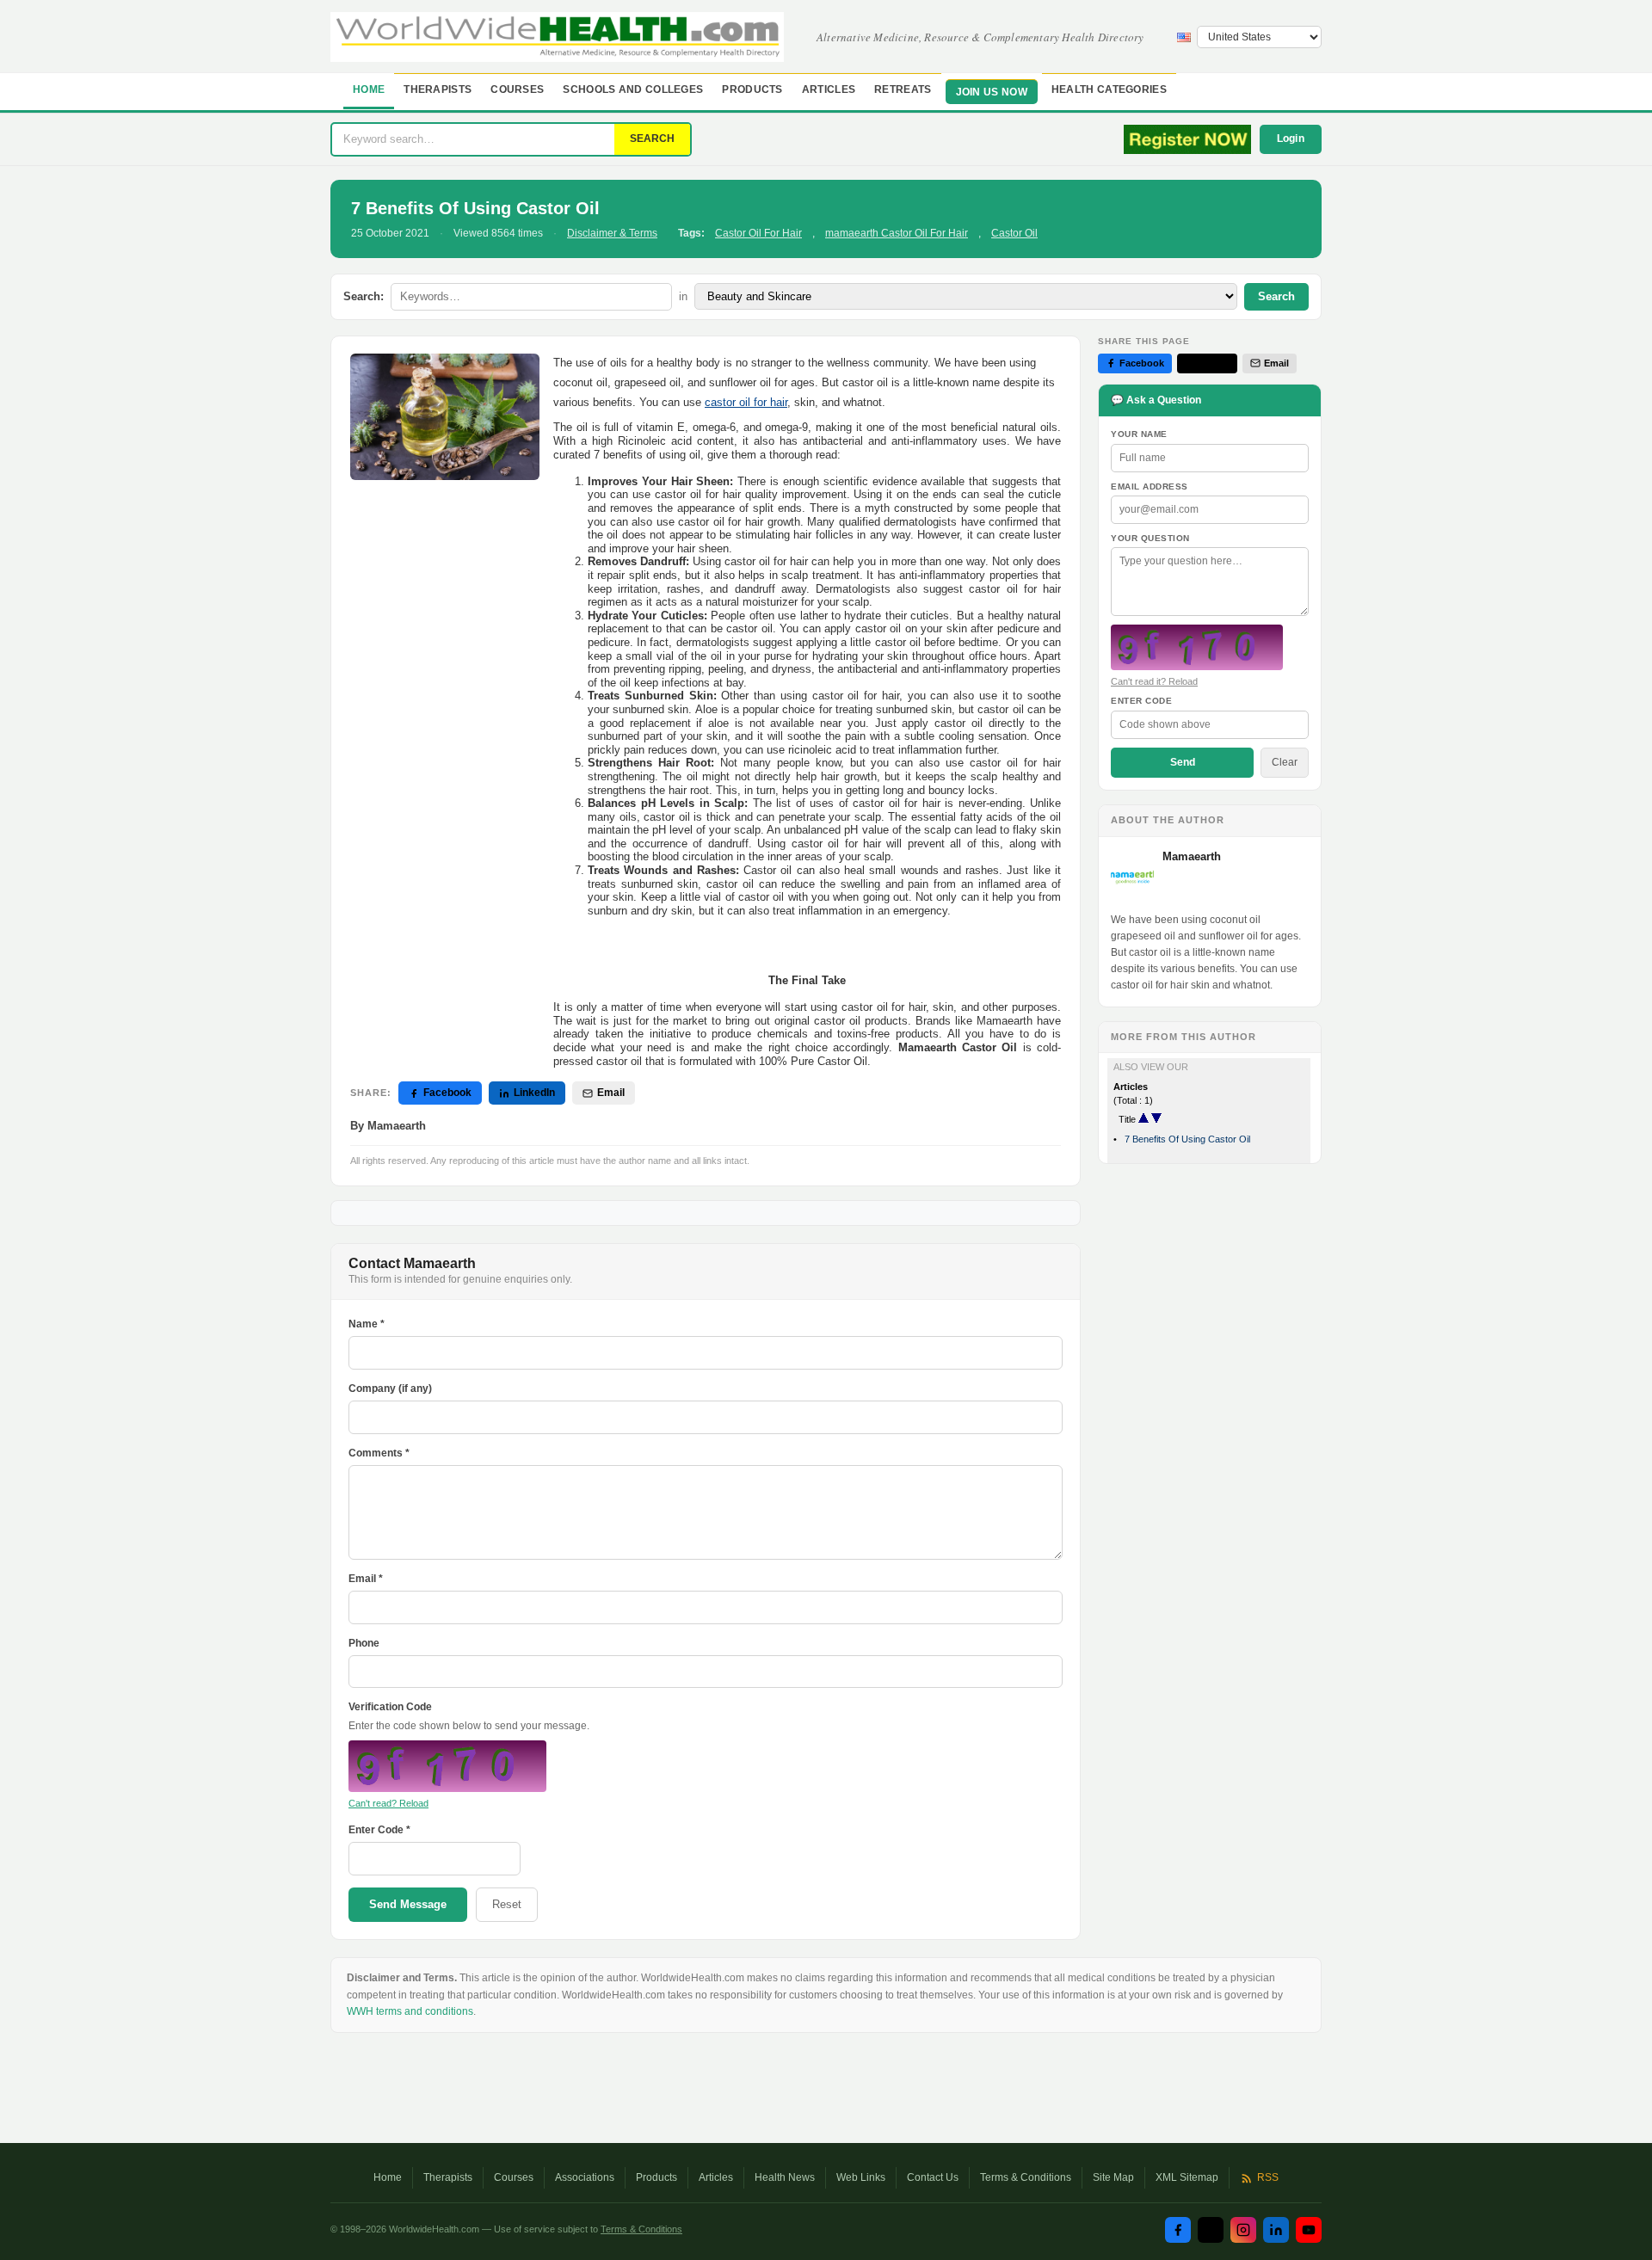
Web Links (861, 2177)
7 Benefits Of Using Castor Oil (1187, 1139)
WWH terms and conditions (410, 2011)
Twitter (1214, 363)
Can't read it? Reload (1154, 681)
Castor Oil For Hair (758, 233)
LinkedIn (534, 1093)
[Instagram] (1243, 2230)
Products (752, 89)
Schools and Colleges (633, 89)
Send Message (408, 1904)
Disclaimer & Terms (612, 233)
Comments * (379, 1453)
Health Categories (1109, 89)
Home (369, 89)
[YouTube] (1309, 2230)
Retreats (903, 89)
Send (1183, 762)
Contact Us (933, 2177)
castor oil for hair (746, 402)
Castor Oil (1014, 233)
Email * (366, 1579)
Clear (1285, 762)
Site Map (1113, 2177)
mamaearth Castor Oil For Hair (897, 233)
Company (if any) (390, 1389)
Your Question (1150, 538)
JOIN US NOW (992, 92)
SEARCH (652, 139)
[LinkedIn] (1276, 2230)
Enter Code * (379, 1830)
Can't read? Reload (388, 1803)
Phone (364, 1643)
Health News (785, 2177)
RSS (1268, 2177)
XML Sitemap (1187, 2177)
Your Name (1139, 434)
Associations (585, 2177)
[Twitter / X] (1211, 2230)
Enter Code (1141, 701)
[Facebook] (1178, 2230)
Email (611, 1093)
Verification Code (390, 1707)
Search (1276, 296)
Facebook (447, 1093)
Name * (367, 1324)
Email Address (1150, 486)
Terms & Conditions (1026, 2177)
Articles (829, 89)
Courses (517, 89)
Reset (507, 1904)
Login (1291, 139)
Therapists (438, 89)
